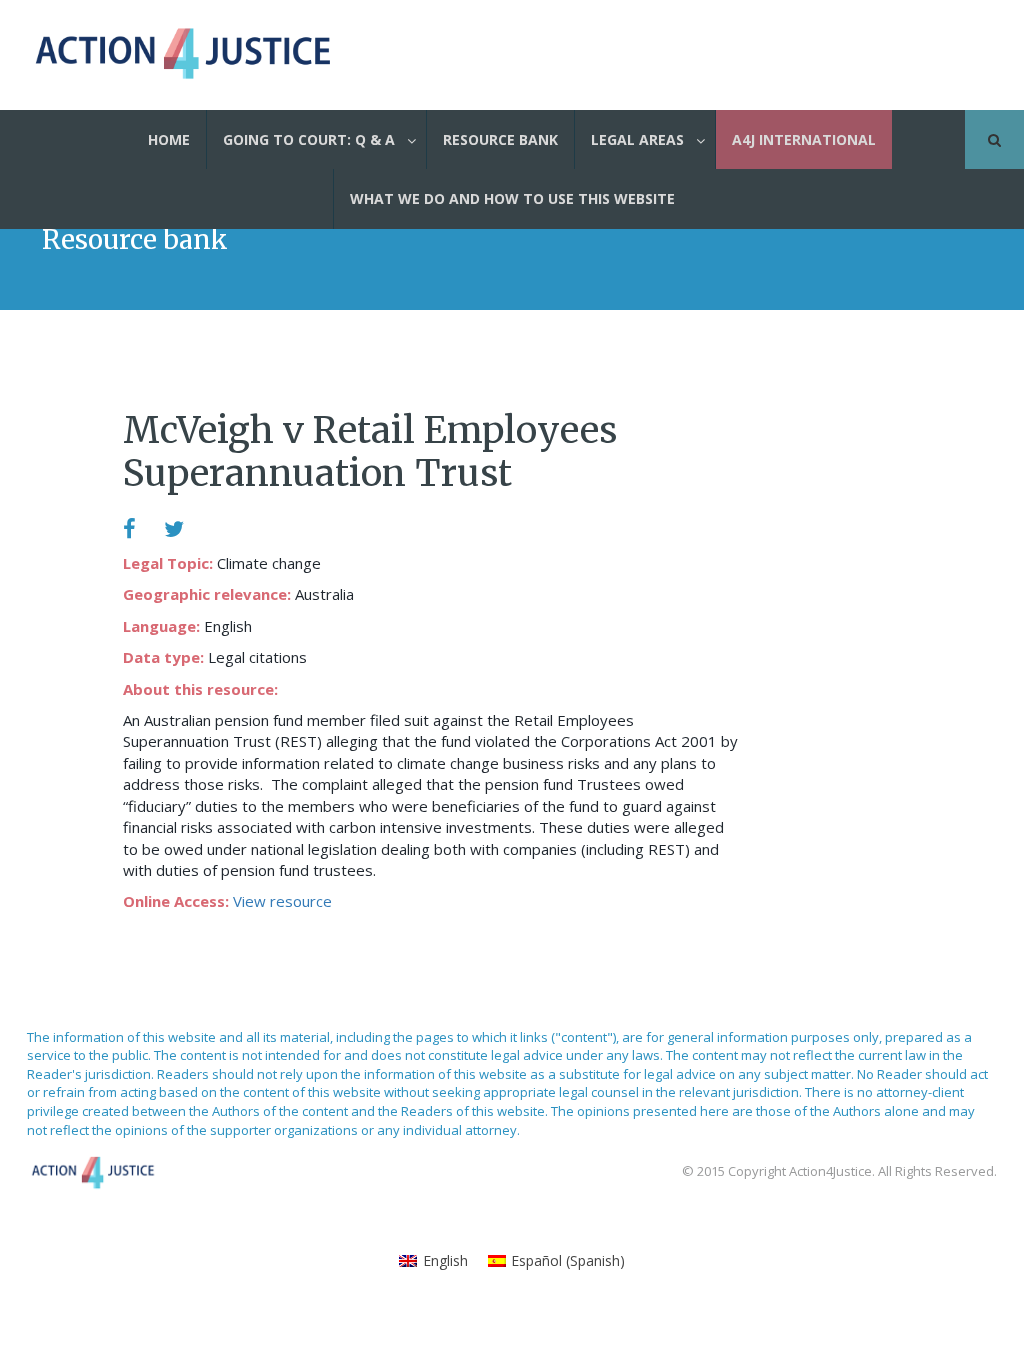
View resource (282, 901)
